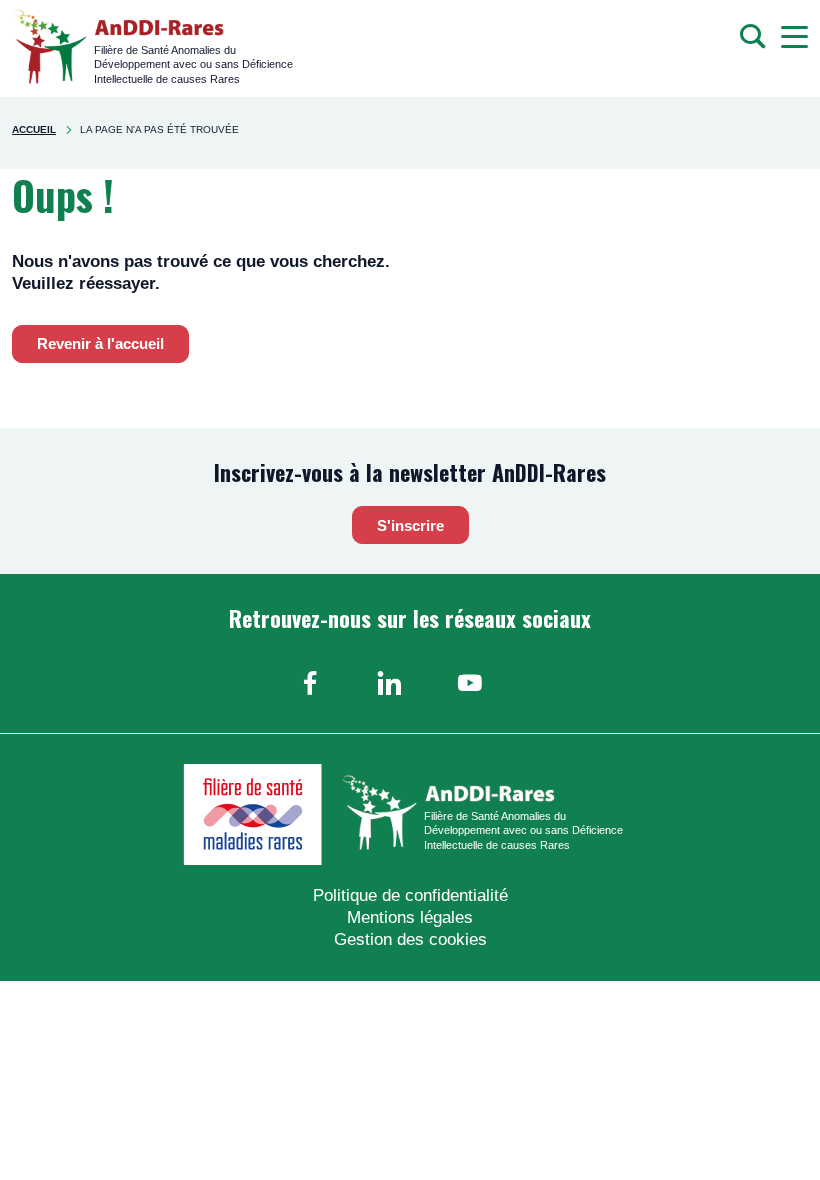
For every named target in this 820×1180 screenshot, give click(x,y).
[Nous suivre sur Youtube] (470, 683)
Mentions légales (410, 917)
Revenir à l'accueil (100, 343)
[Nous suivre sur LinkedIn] (390, 683)
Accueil (34, 129)
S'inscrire (410, 525)
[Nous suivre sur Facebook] (310, 683)
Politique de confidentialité (410, 895)
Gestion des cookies (410, 939)
